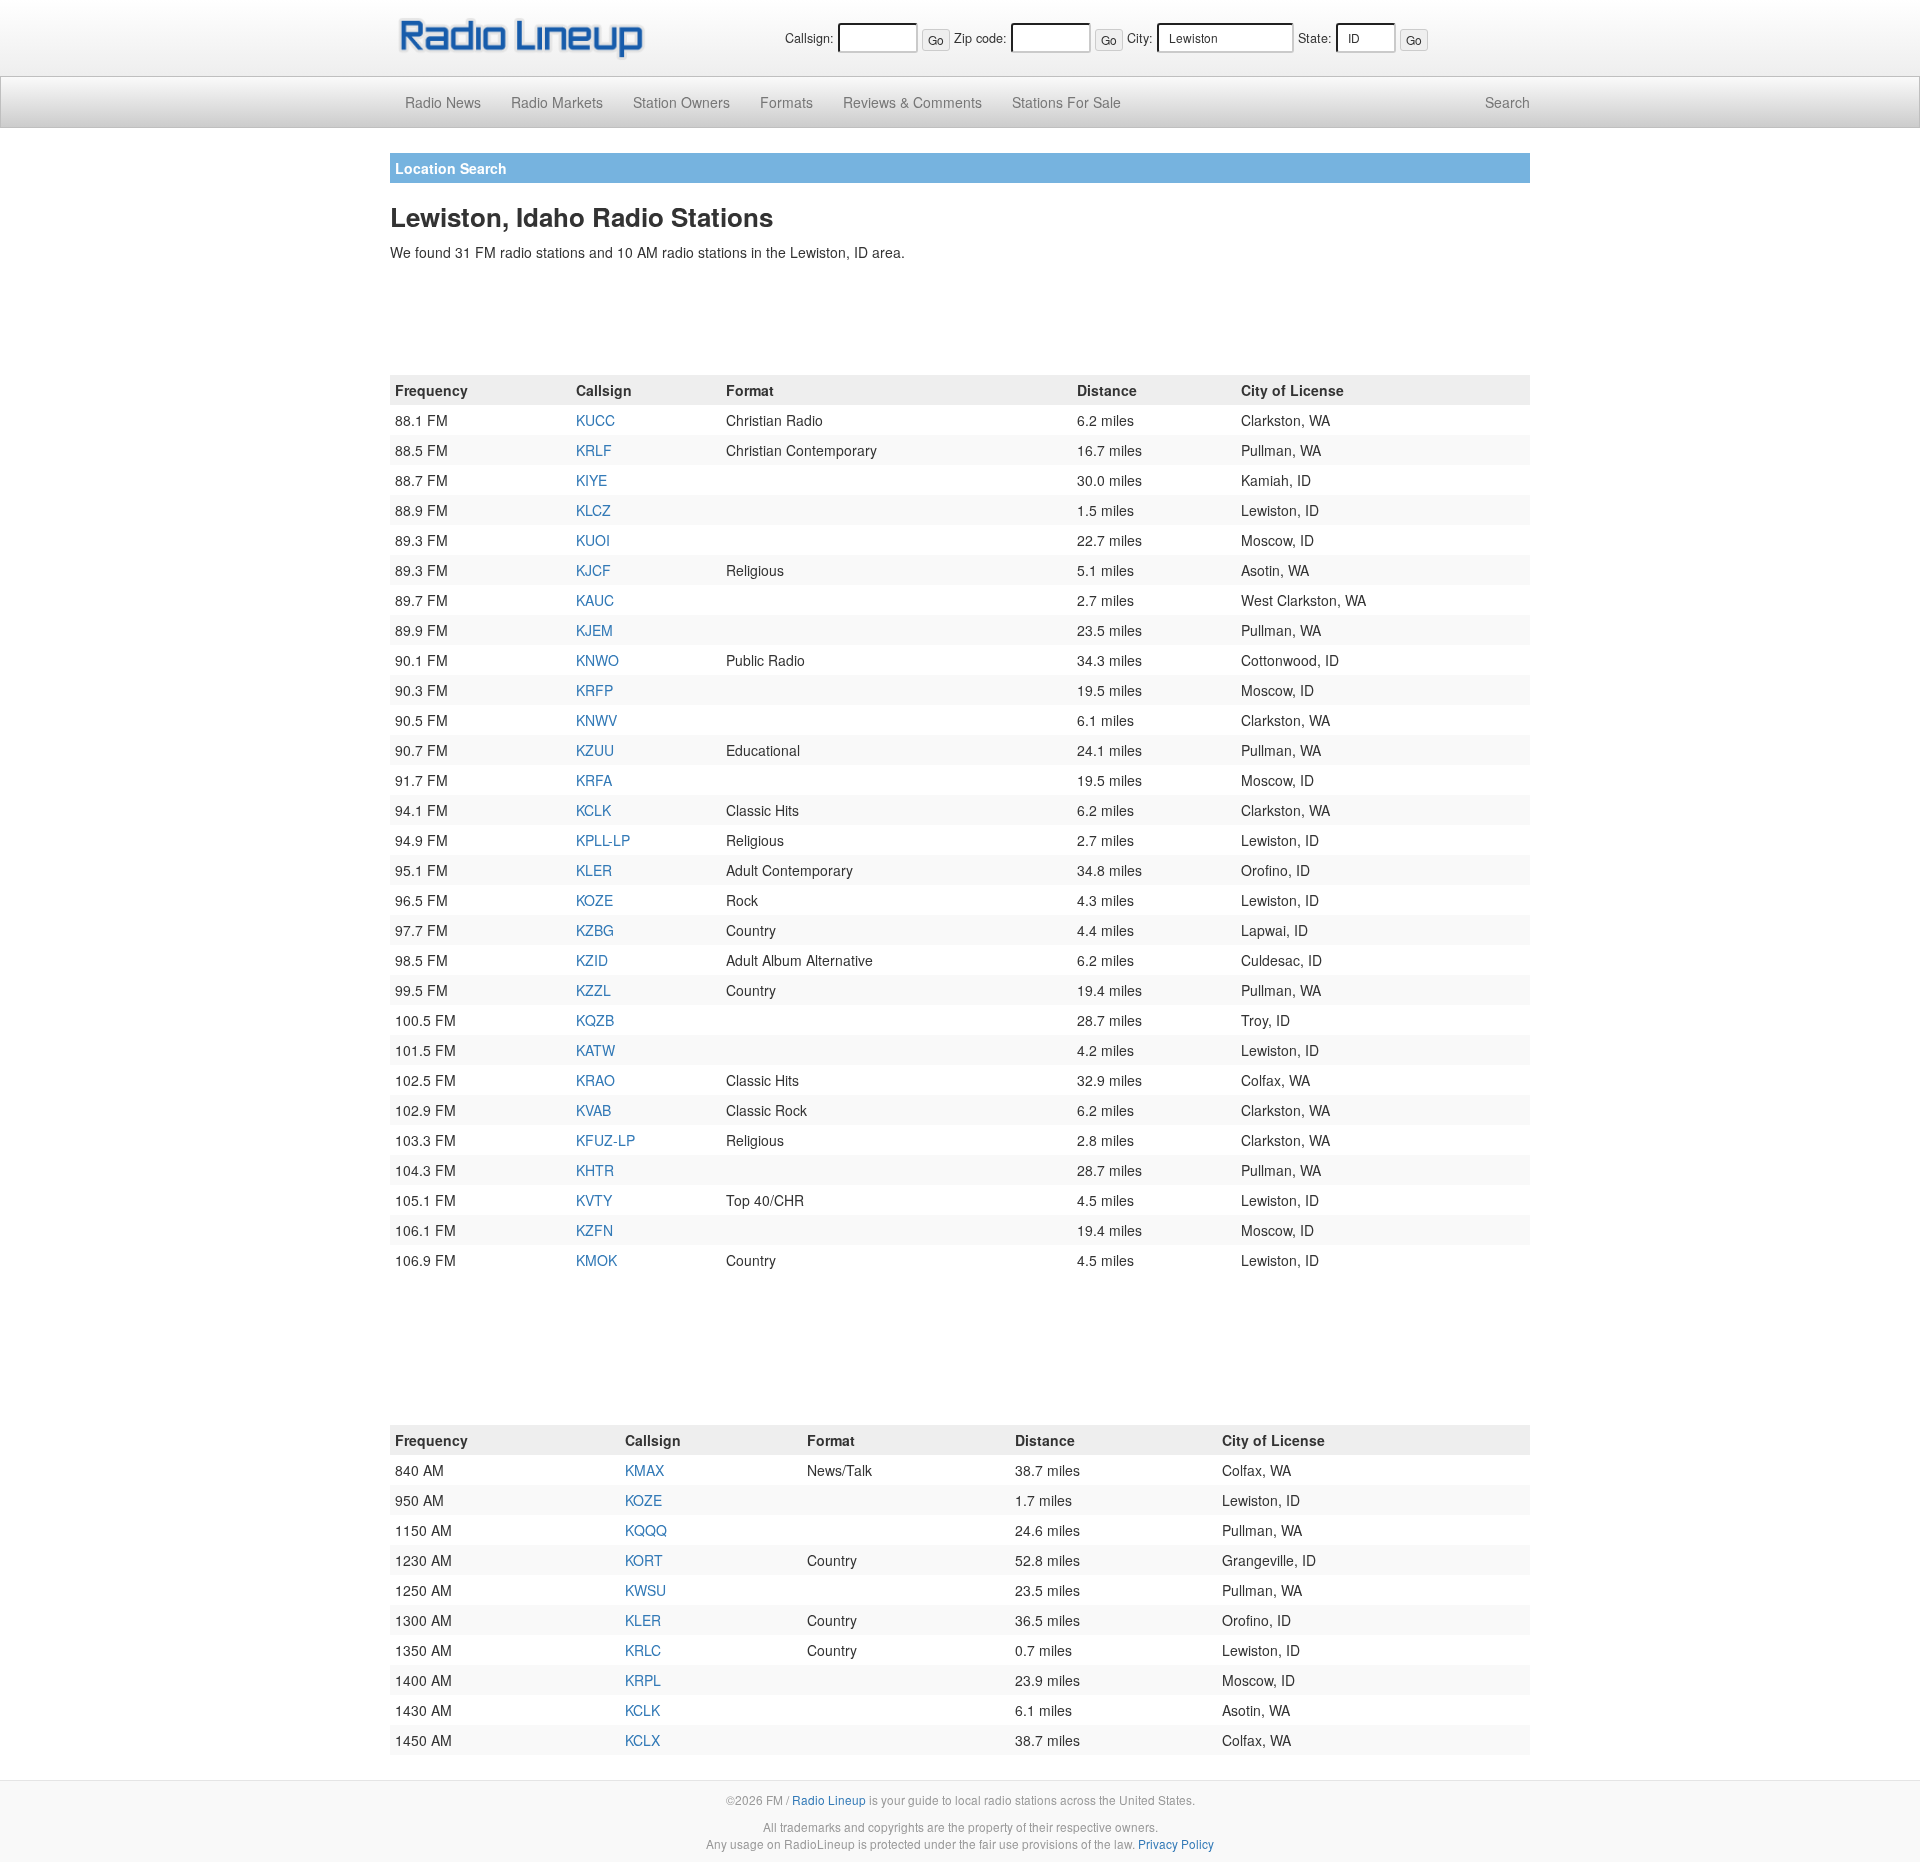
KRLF (594, 450)
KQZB (595, 1020)
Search (1507, 102)
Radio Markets (557, 102)
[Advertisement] (960, 322)
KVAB (593, 1110)
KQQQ (646, 1530)
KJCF (593, 570)
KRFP (594, 690)
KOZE (594, 900)
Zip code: (980, 38)
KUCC (595, 420)
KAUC (595, 600)
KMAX (644, 1470)
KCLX (642, 1740)
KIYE (591, 480)
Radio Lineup (829, 1799)
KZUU (595, 750)
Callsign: (809, 38)
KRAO (595, 1080)
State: (1315, 38)
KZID (592, 960)
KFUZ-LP (605, 1140)
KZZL (593, 990)
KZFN (594, 1230)
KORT (644, 1560)
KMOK (596, 1260)
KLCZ (593, 510)
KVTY (594, 1200)
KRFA (594, 780)
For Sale (1066, 102)
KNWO (597, 660)
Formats (786, 102)
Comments (912, 102)
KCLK (593, 810)
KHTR (595, 1170)
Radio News (443, 102)
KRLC (643, 1650)
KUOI (593, 540)
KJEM (594, 630)
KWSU (645, 1590)
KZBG (595, 930)
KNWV (596, 720)
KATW (595, 1050)
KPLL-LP (603, 840)
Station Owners (681, 102)
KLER (594, 870)
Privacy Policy (1176, 1843)
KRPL (643, 1680)
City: (1140, 38)
